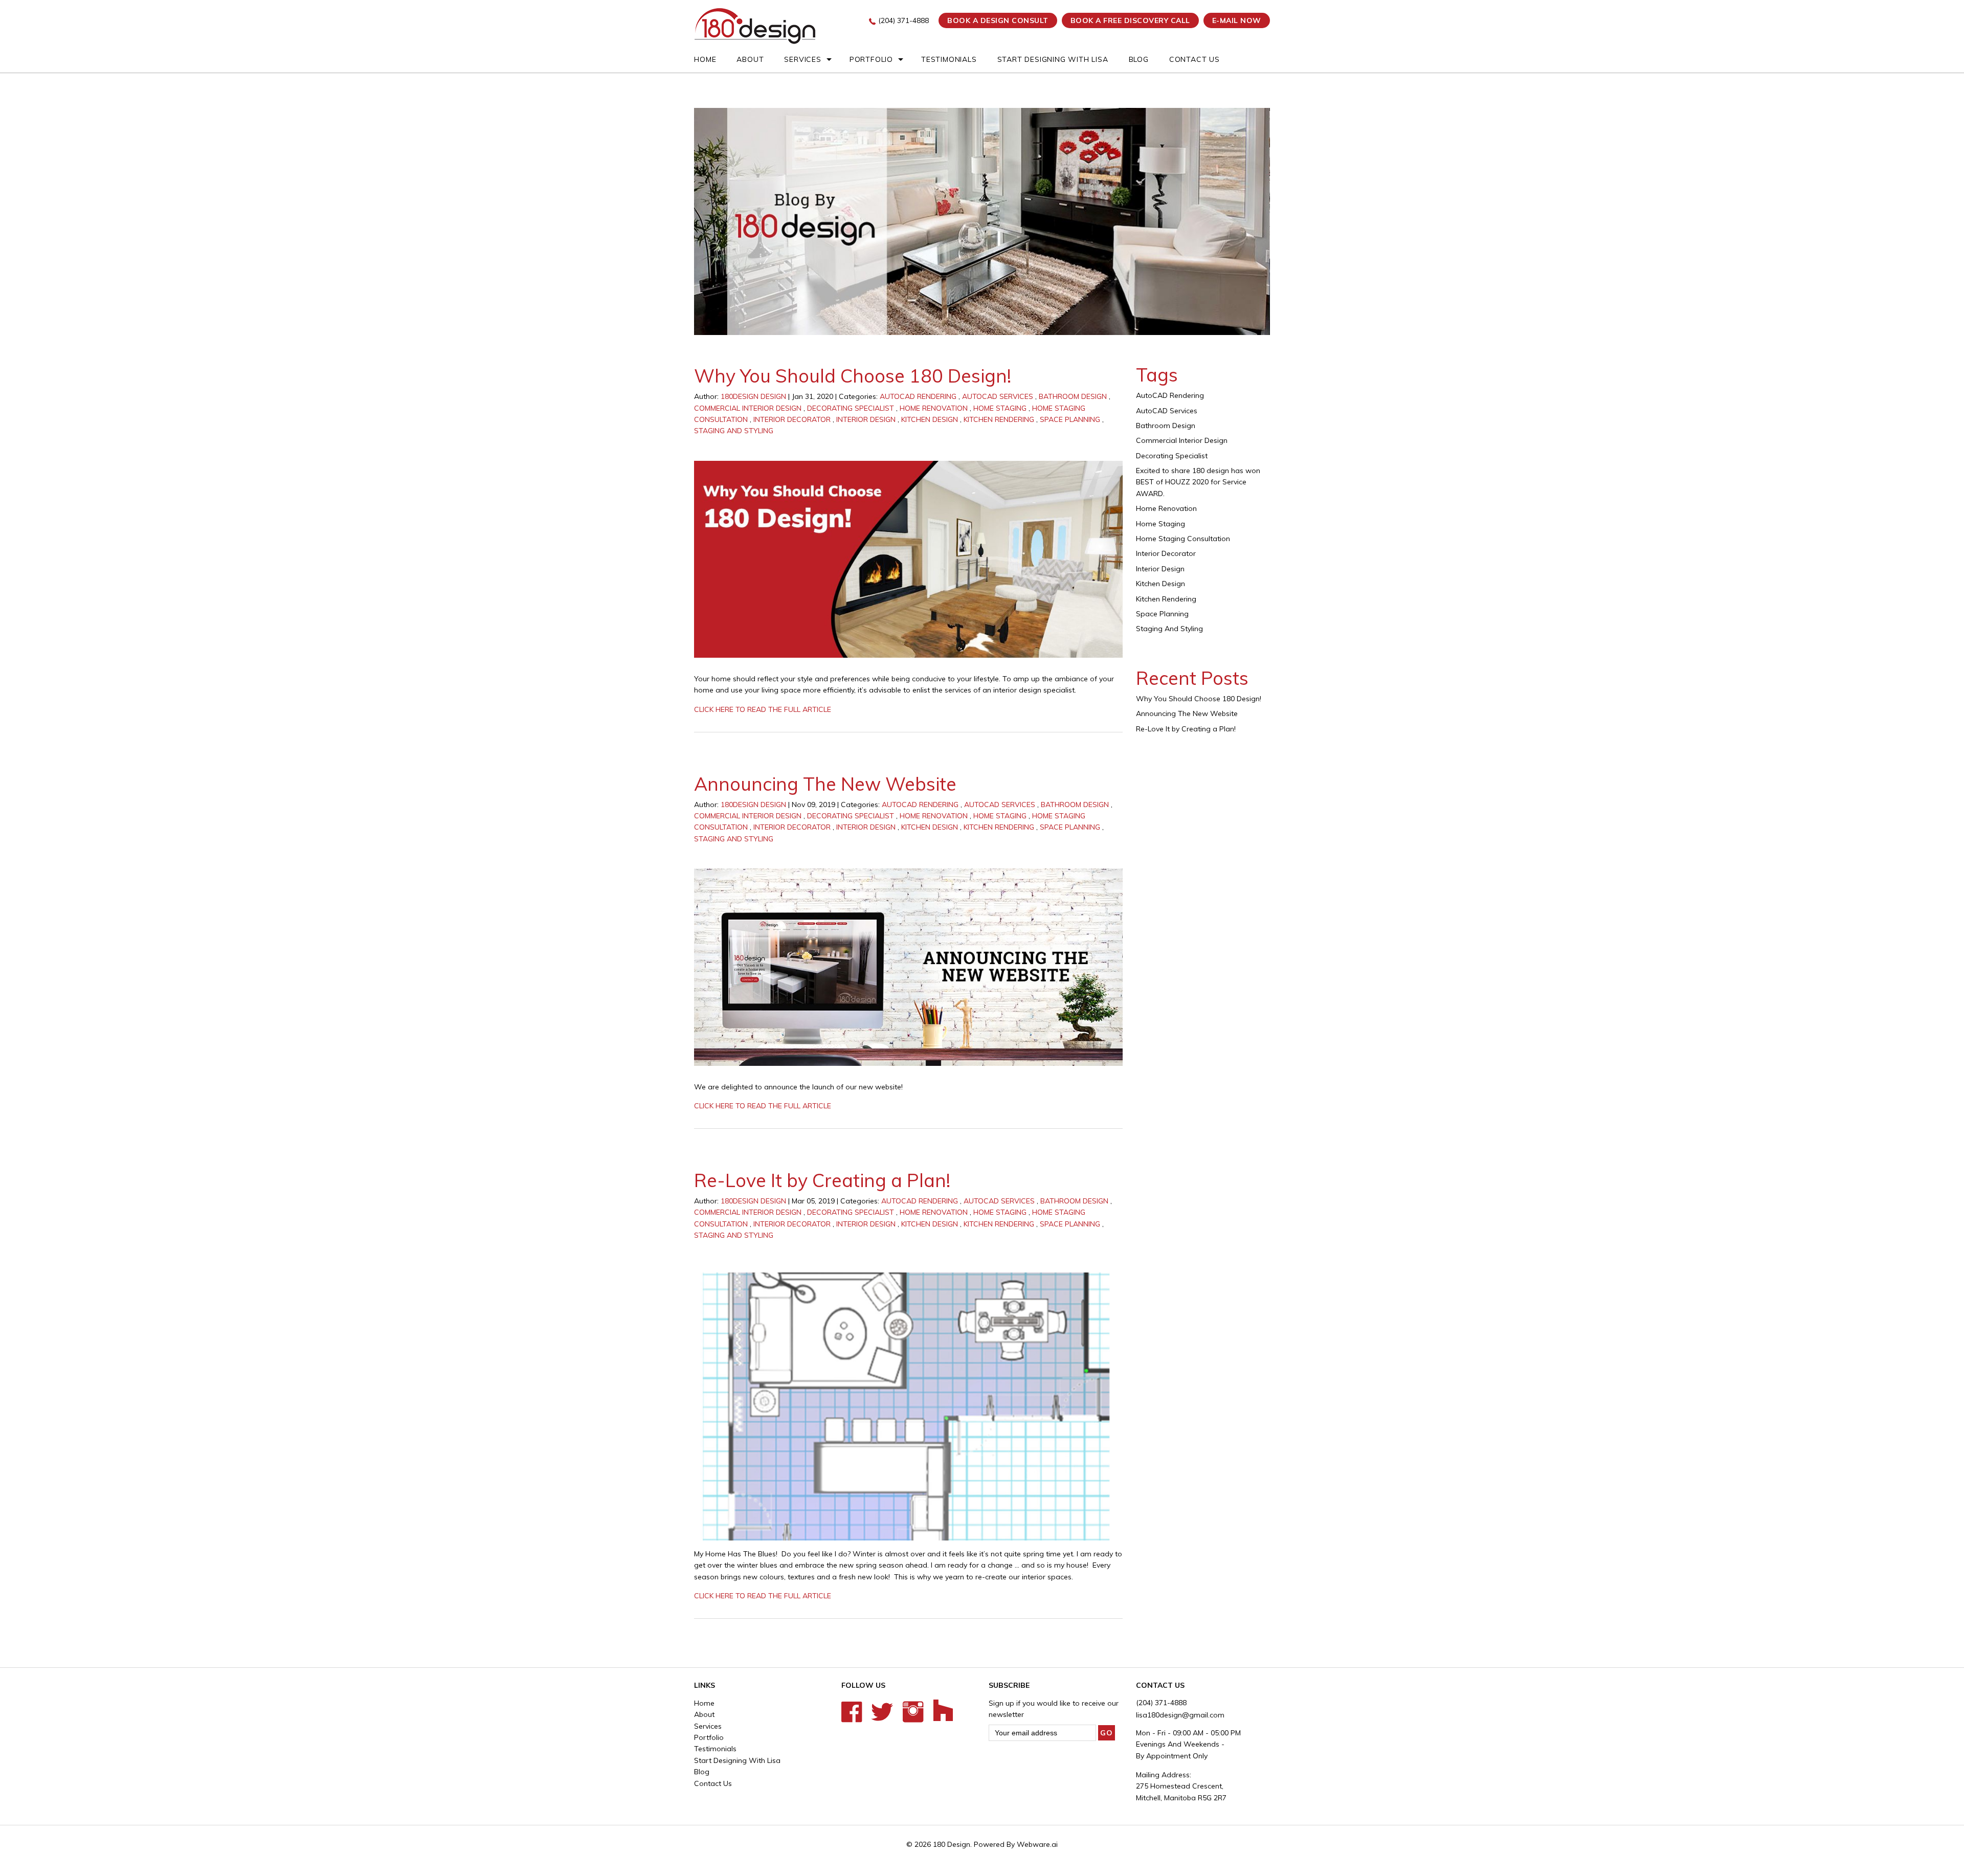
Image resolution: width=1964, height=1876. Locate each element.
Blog (1139, 59)
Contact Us (1195, 59)
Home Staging (1000, 408)
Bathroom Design (1073, 396)
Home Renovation (934, 408)
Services (802, 59)
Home (705, 59)
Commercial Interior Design (748, 408)
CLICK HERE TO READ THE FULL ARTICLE (763, 709)
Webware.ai (1037, 1844)
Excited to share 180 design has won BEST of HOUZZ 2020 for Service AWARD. (1198, 482)
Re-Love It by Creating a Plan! (822, 1180)
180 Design (952, 1844)
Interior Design (866, 419)
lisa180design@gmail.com (1180, 1715)
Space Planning (1070, 419)
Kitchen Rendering (999, 419)
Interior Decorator (792, 419)
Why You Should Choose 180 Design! (853, 376)
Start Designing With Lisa (1053, 59)
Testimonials (949, 59)
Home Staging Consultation (1183, 539)
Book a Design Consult (998, 20)
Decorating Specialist (851, 408)
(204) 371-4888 (903, 20)
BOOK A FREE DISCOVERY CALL (1130, 20)
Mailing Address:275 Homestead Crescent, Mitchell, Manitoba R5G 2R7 (1181, 1786)
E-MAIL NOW (1237, 20)
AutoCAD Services (998, 396)
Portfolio (871, 59)
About (750, 59)
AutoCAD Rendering (918, 396)
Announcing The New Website (825, 784)
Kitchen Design (930, 419)
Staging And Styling (734, 431)
